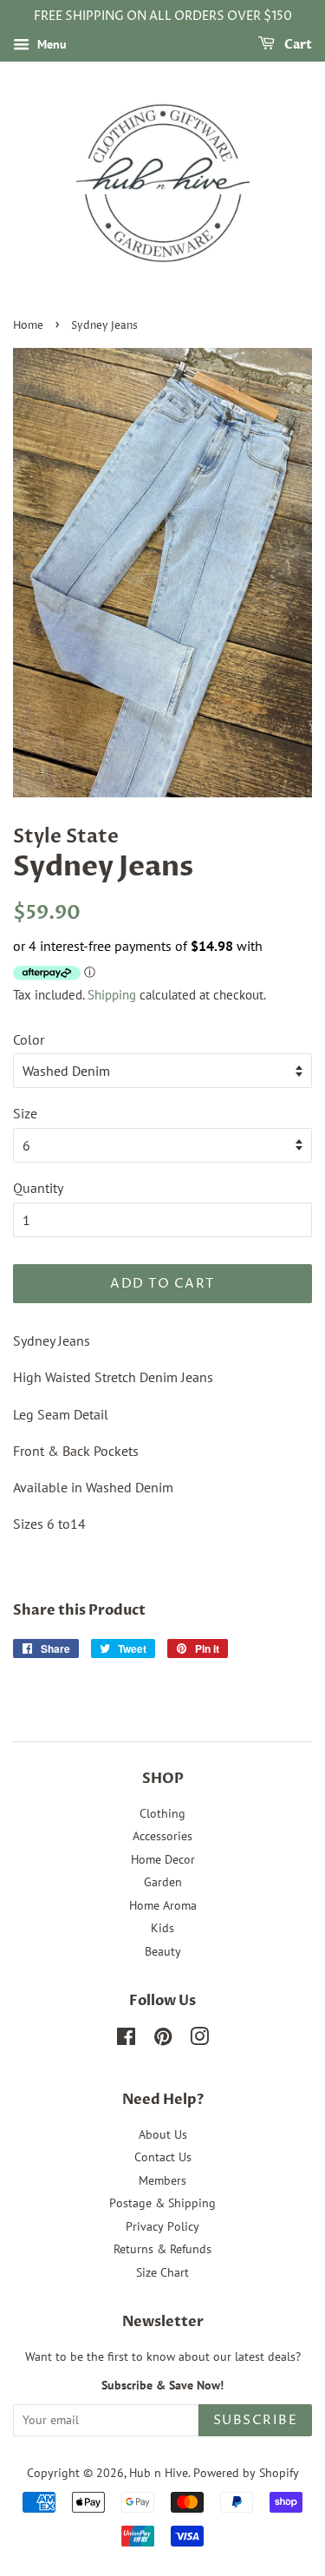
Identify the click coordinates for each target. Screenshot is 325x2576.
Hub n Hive (159, 2473)
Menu (50, 44)
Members (162, 2180)
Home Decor (163, 1859)
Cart (297, 45)
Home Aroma (163, 1905)
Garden (163, 1882)
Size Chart (162, 2272)
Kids (162, 1928)
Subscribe (256, 2420)
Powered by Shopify (246, 2473)
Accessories (162, 1836)
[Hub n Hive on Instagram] (199, 2040)
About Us (163, 2134)
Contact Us (163, 2157)
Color (29, 1039)
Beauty (163, 1951)
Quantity (38, 1188)
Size (25, 1113)
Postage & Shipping (162, 2203)
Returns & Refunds (162, 2249)
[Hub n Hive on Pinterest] (163, 2040)
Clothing (162, 1813)
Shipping (112, 995)
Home (28, 326)
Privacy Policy (162, 2226)
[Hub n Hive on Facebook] (126, 2040)
